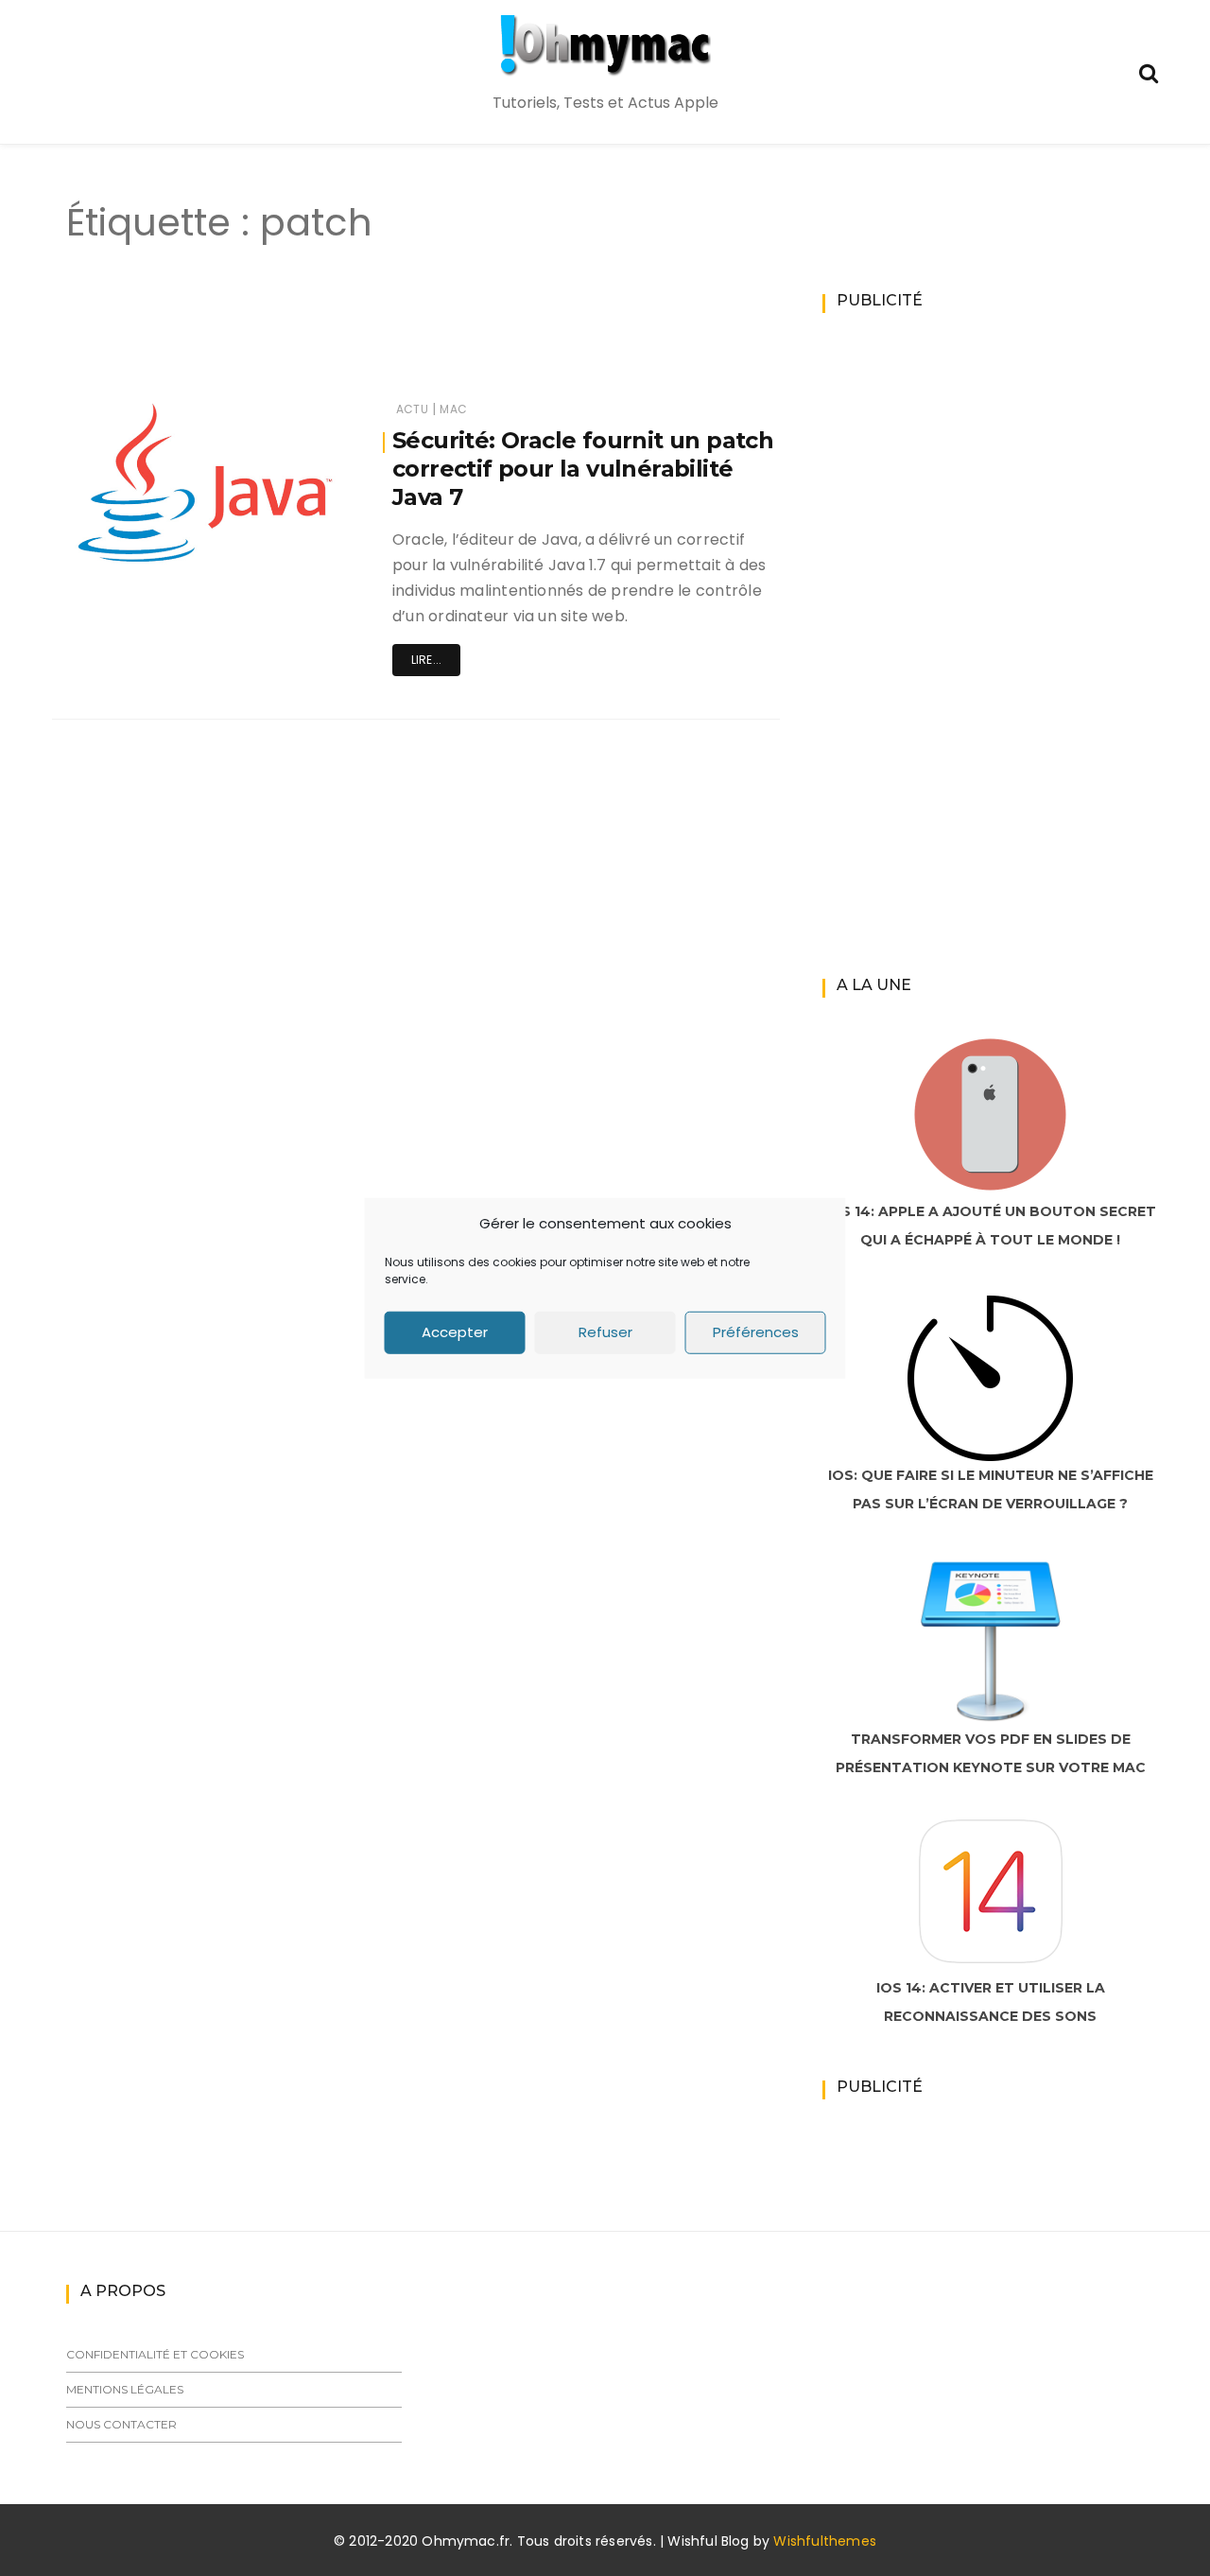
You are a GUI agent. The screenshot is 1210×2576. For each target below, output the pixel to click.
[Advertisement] (382, 339)
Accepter (455, 1332)
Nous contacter (121, 2424)
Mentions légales (125, 2389)
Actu (412, 409)
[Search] (1149, 71)
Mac (453, 409)
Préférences (756, 1332)
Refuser (605, 1332)
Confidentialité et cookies (155, 2354)
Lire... (426, 660)
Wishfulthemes (825, 2541)
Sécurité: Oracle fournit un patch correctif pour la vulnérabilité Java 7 (583, 469)
